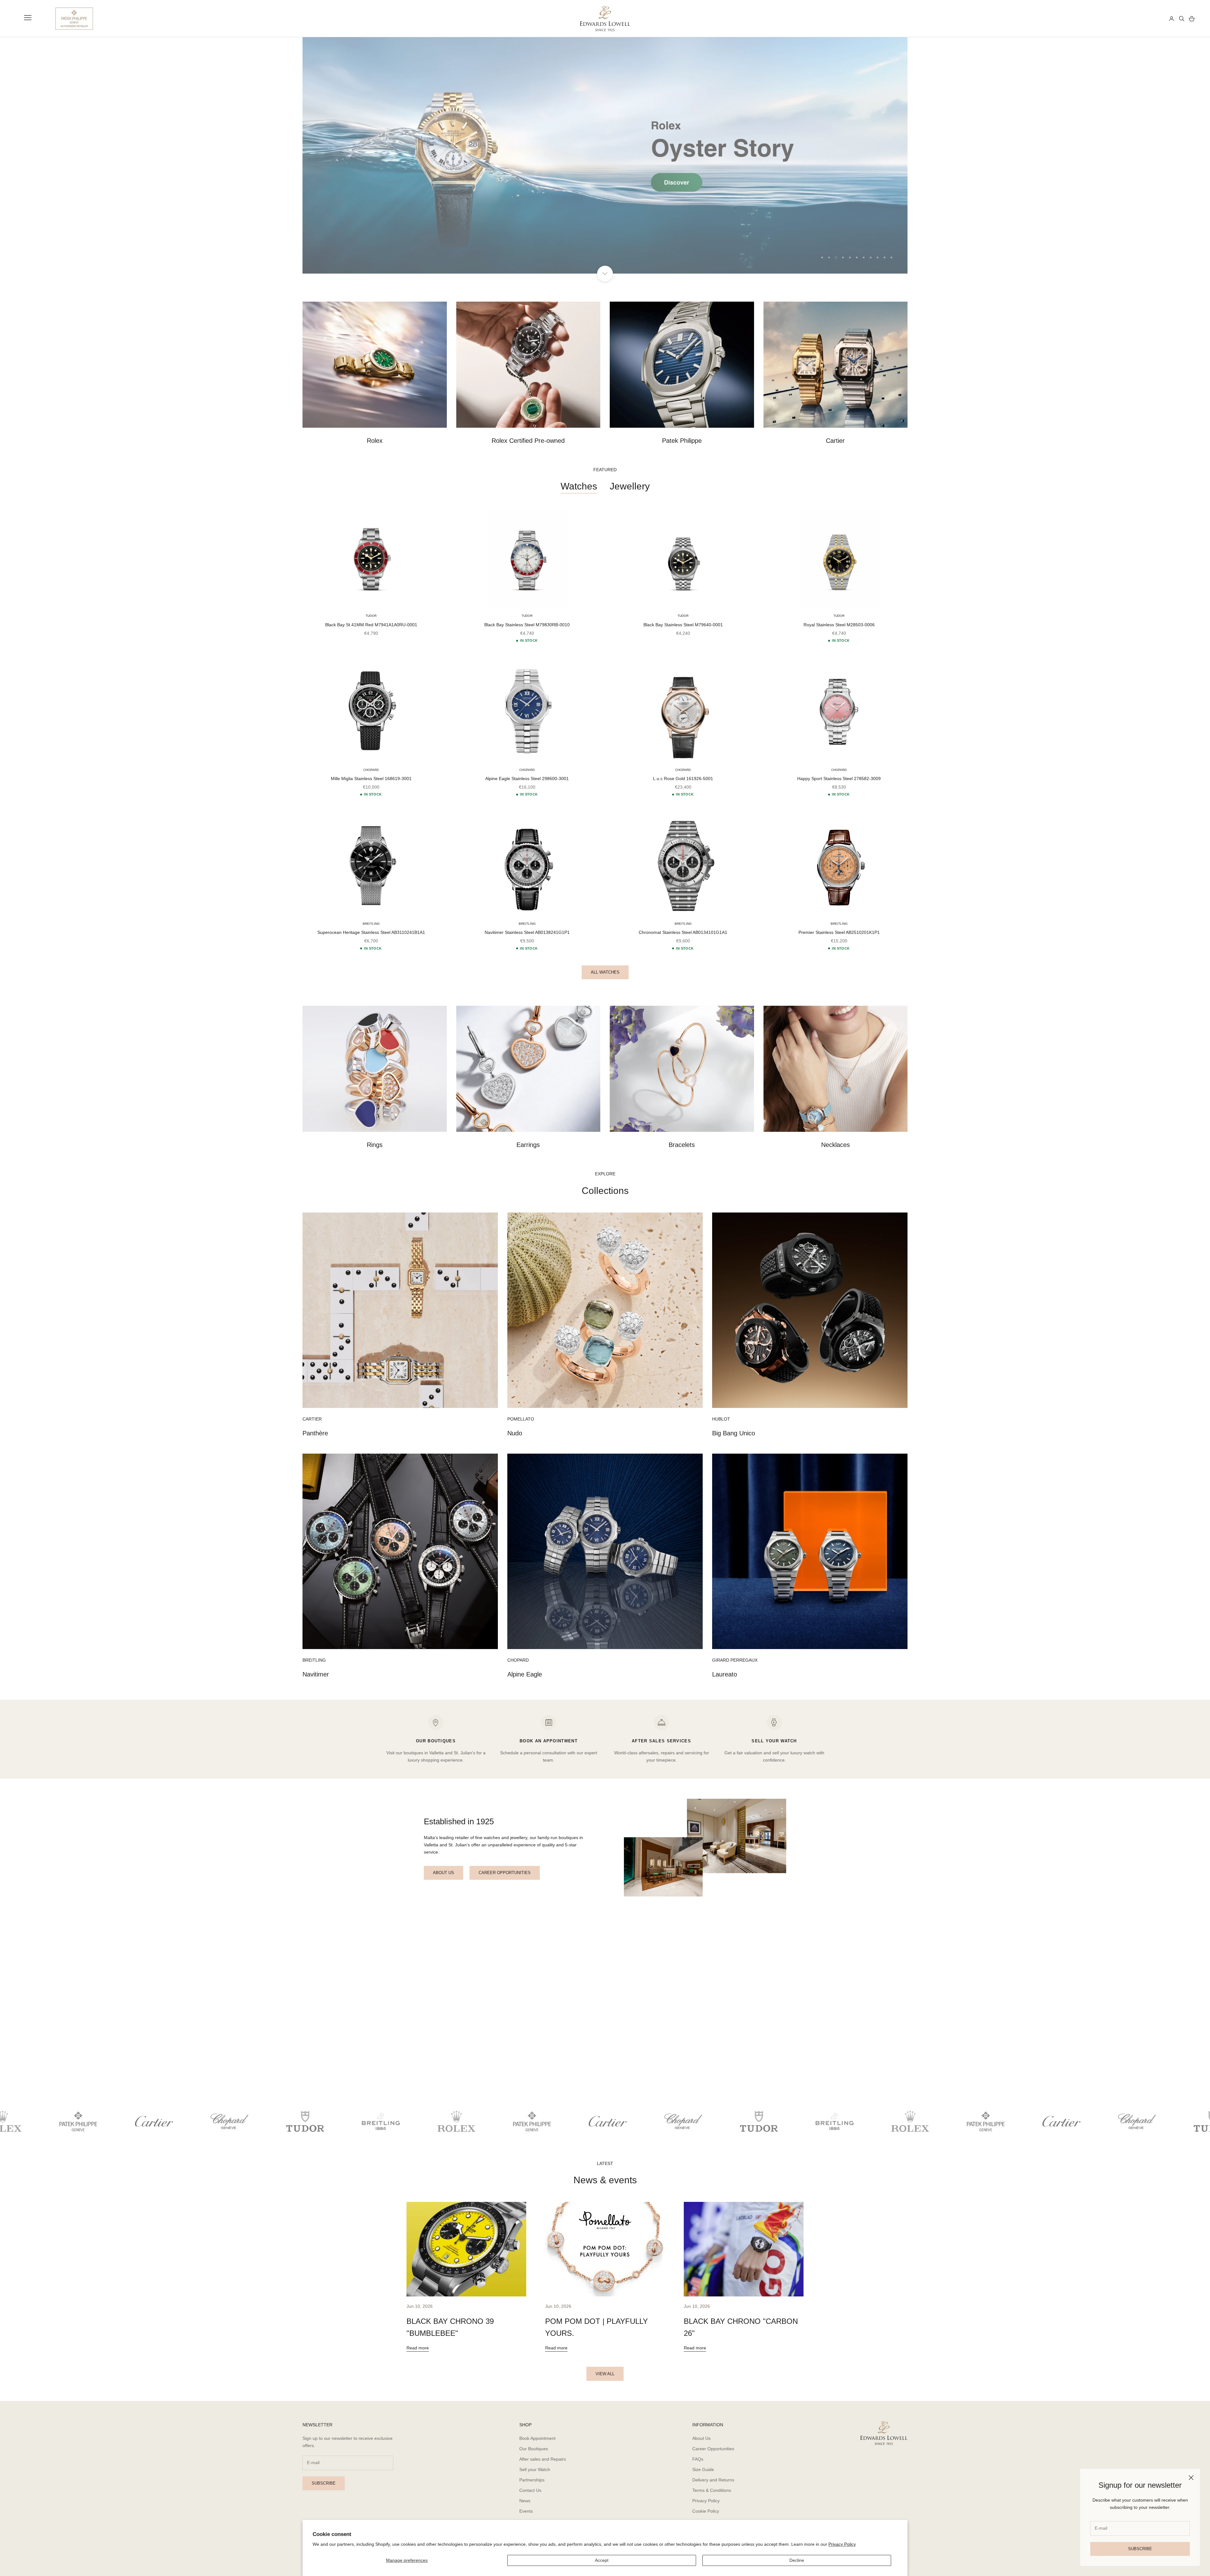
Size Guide (703, 2469)
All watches (605, 972)
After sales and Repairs (543, 2459)
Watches (579, 486)
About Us (701, 2438)
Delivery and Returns (713, 2480)
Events (526, 2511)
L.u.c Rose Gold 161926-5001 (683, 779)
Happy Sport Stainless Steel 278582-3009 (839, 779)
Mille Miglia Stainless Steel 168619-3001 (371, 779)
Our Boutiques (534, 2449)
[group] (605, 155)
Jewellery (630, 486)
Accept (602, 2560)
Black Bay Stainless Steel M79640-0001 (683, 625)
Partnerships (532, 2480)
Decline (797, 2560)
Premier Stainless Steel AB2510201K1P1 (839, 933)
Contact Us (530, 2491)
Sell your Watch (535, 2469)
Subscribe (1140, 2549)
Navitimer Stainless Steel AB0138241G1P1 (527, 933)
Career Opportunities (713, 2449)
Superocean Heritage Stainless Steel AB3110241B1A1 (371, 933)
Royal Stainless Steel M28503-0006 (839, 625)
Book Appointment (537, 2438)
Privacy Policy (842, 2544)
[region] (605, 155)
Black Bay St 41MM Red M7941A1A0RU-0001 (371, 625)
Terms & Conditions (712, 2491)
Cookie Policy (706, 2511)
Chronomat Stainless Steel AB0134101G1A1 (683, 933)
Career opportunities (505, 1873)
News (525, 2501)
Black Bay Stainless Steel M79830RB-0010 (527, 625)
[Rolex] (1141, 19)
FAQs (698, 2459)
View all (605, 2374)
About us (444, 1873)
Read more (418, 2348)
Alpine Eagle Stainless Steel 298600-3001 (527, 779)
